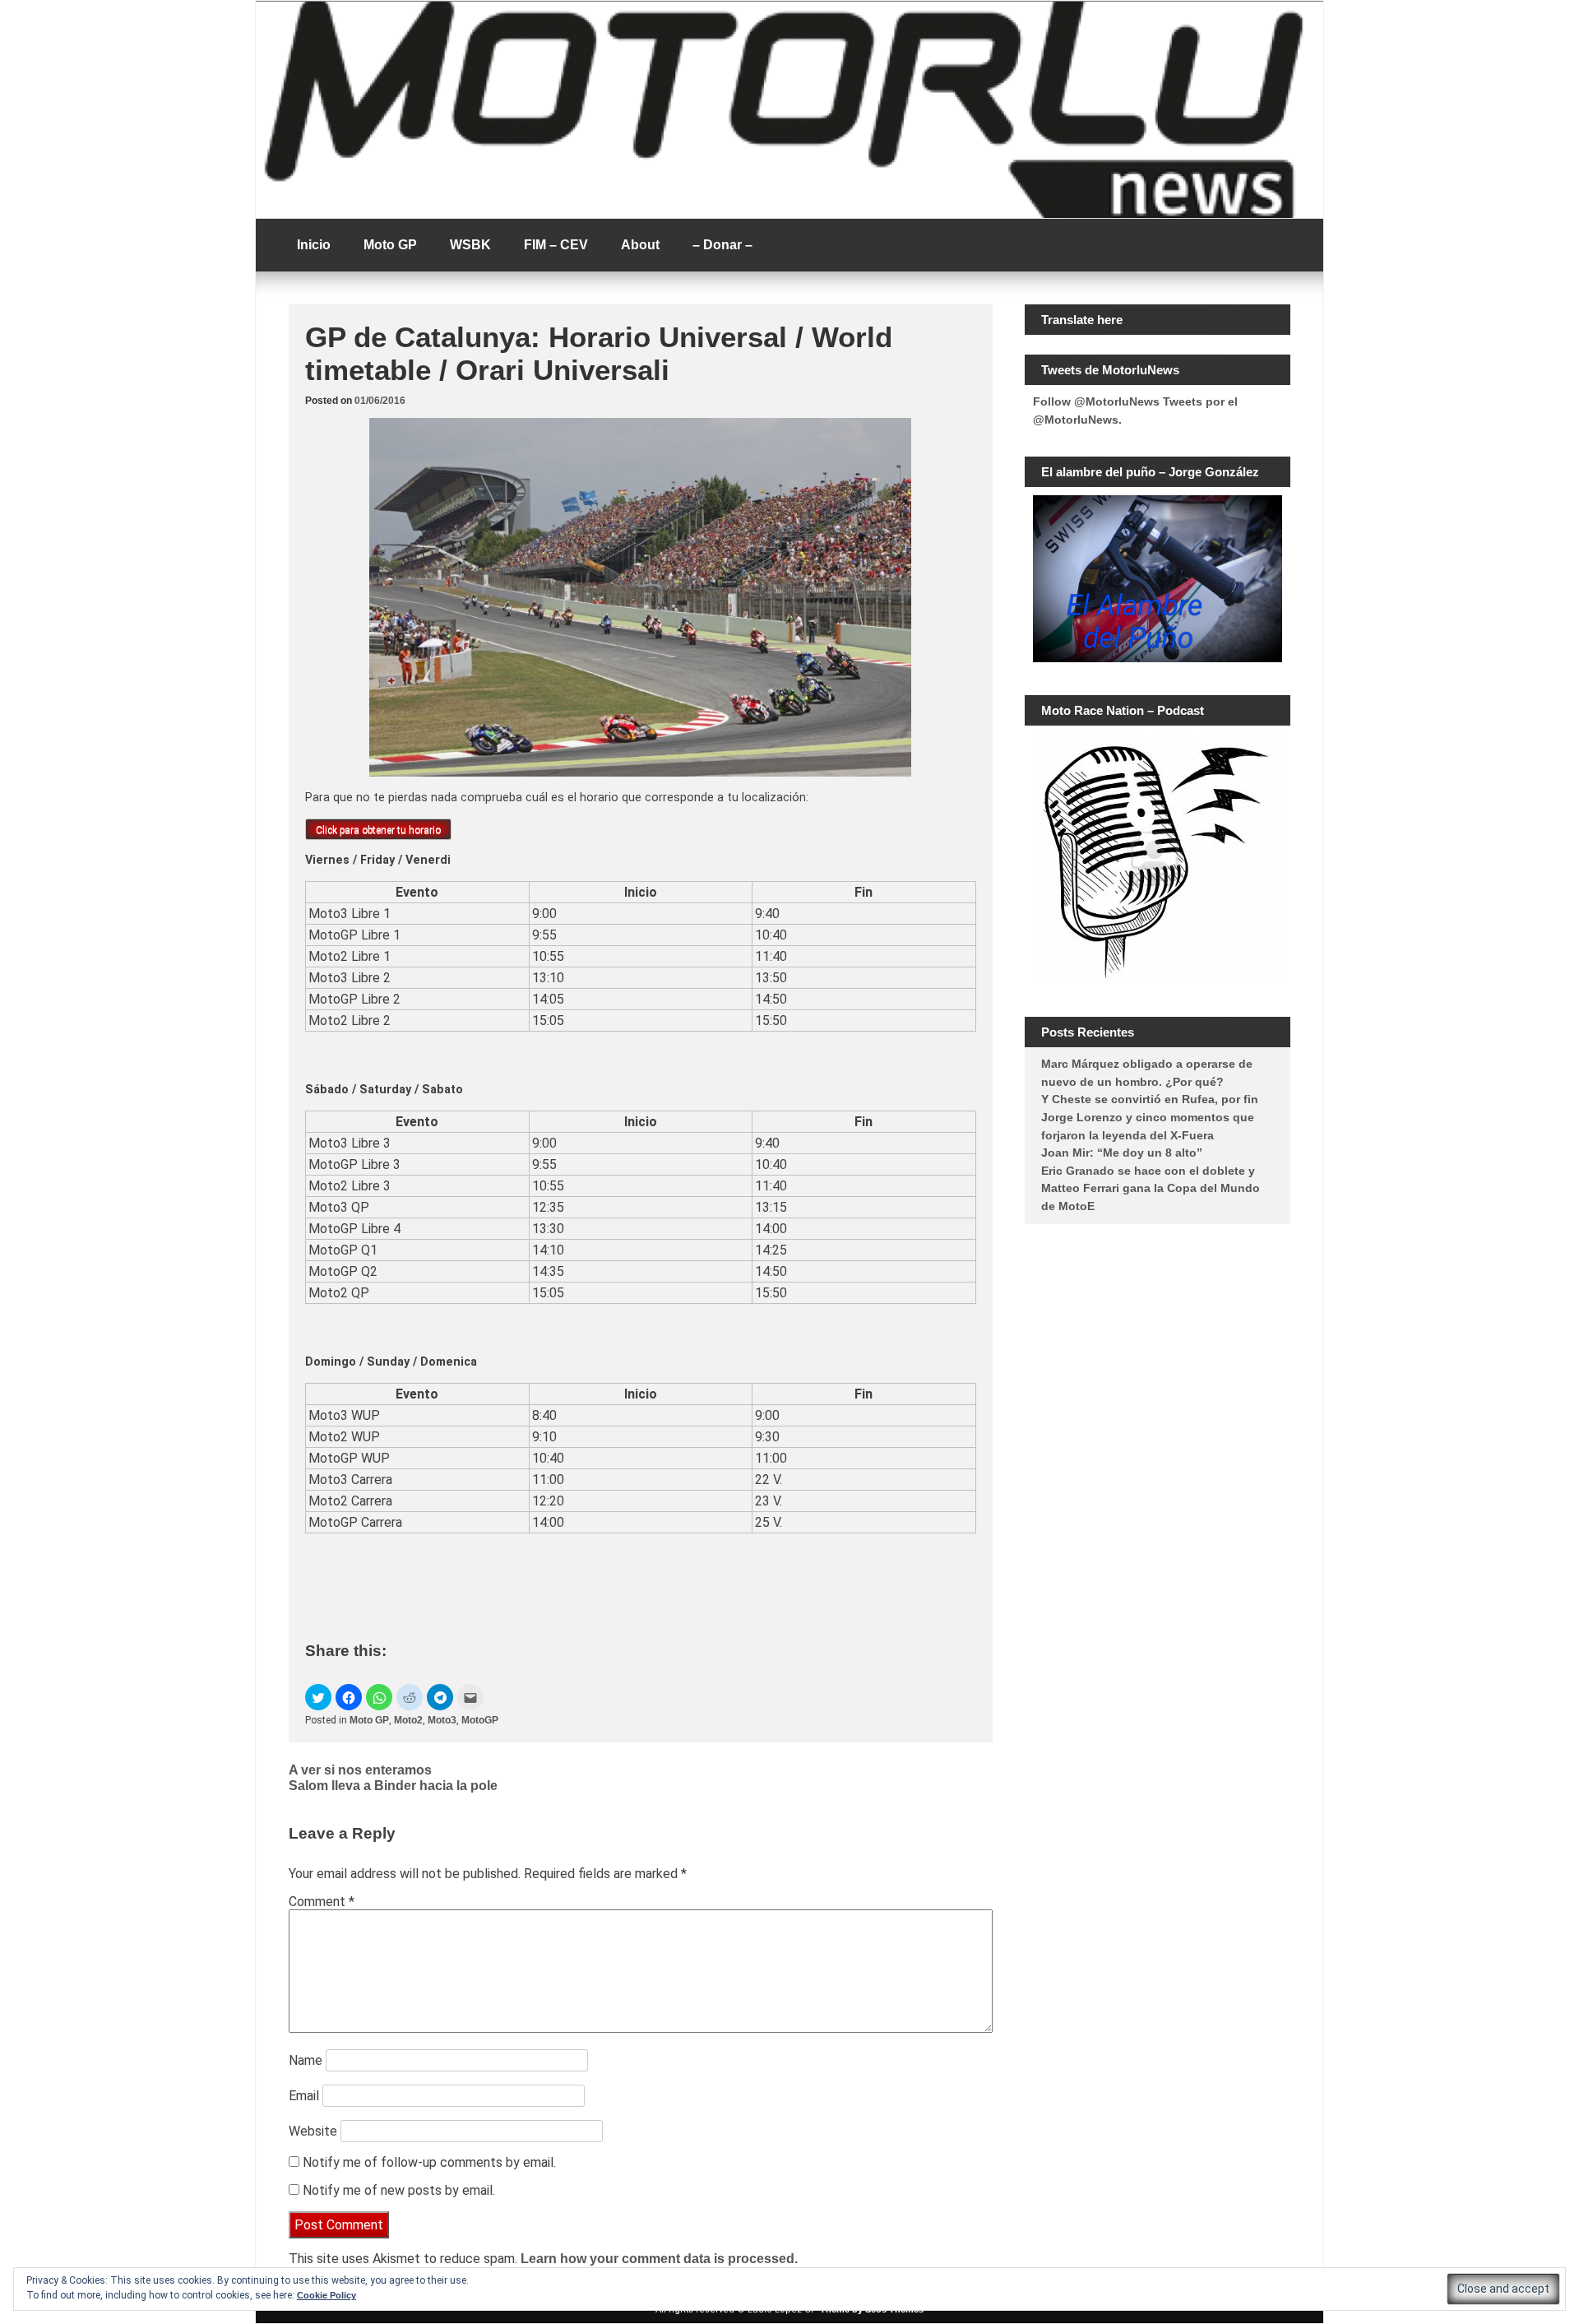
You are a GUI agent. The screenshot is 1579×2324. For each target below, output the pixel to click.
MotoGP (480, 1720)
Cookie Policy (326, 2295)
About (640, 245)
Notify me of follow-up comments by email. (429, 2162)
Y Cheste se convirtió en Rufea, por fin (1150, 1099)
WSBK (470, 245)
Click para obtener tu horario (378, 830)
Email (304, 2096)
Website (313, 2131)
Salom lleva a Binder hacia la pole (393, 1786)
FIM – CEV (556, 245)
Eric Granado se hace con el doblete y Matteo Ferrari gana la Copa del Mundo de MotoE (1151, 1188)
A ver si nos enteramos (360, 1770)
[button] (318, 1697)
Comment (322, 1902)
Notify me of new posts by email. (399, 2190)
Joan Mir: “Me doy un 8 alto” (1122, 1153)
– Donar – (722, 245)
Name (306, 2060)
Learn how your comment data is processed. (659, 2259)
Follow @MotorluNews (1096, 401)
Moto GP (390, 245)
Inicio (314, 245)
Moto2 (408, 1720)
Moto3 (442, 1720)
